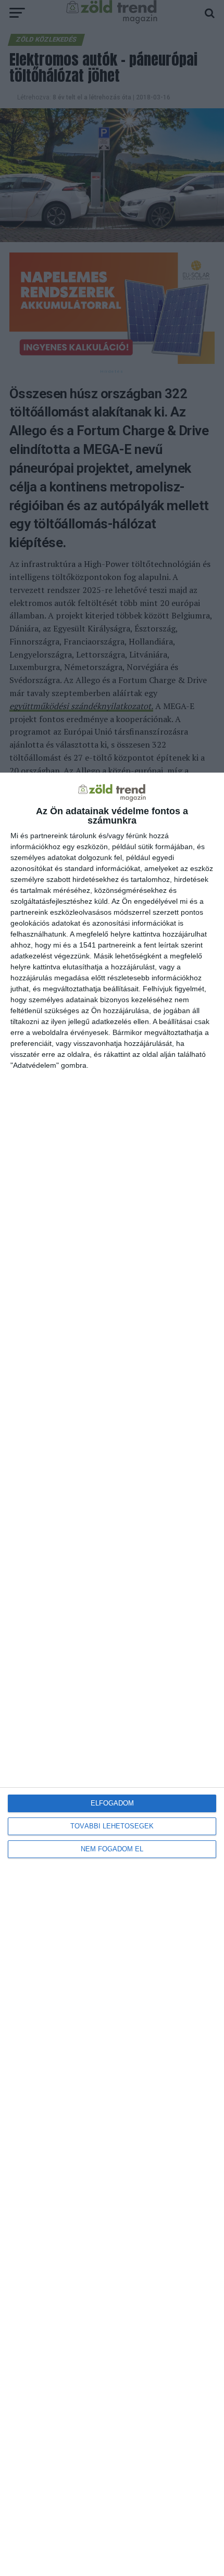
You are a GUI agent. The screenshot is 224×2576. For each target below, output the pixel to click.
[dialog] (112, 1674)
